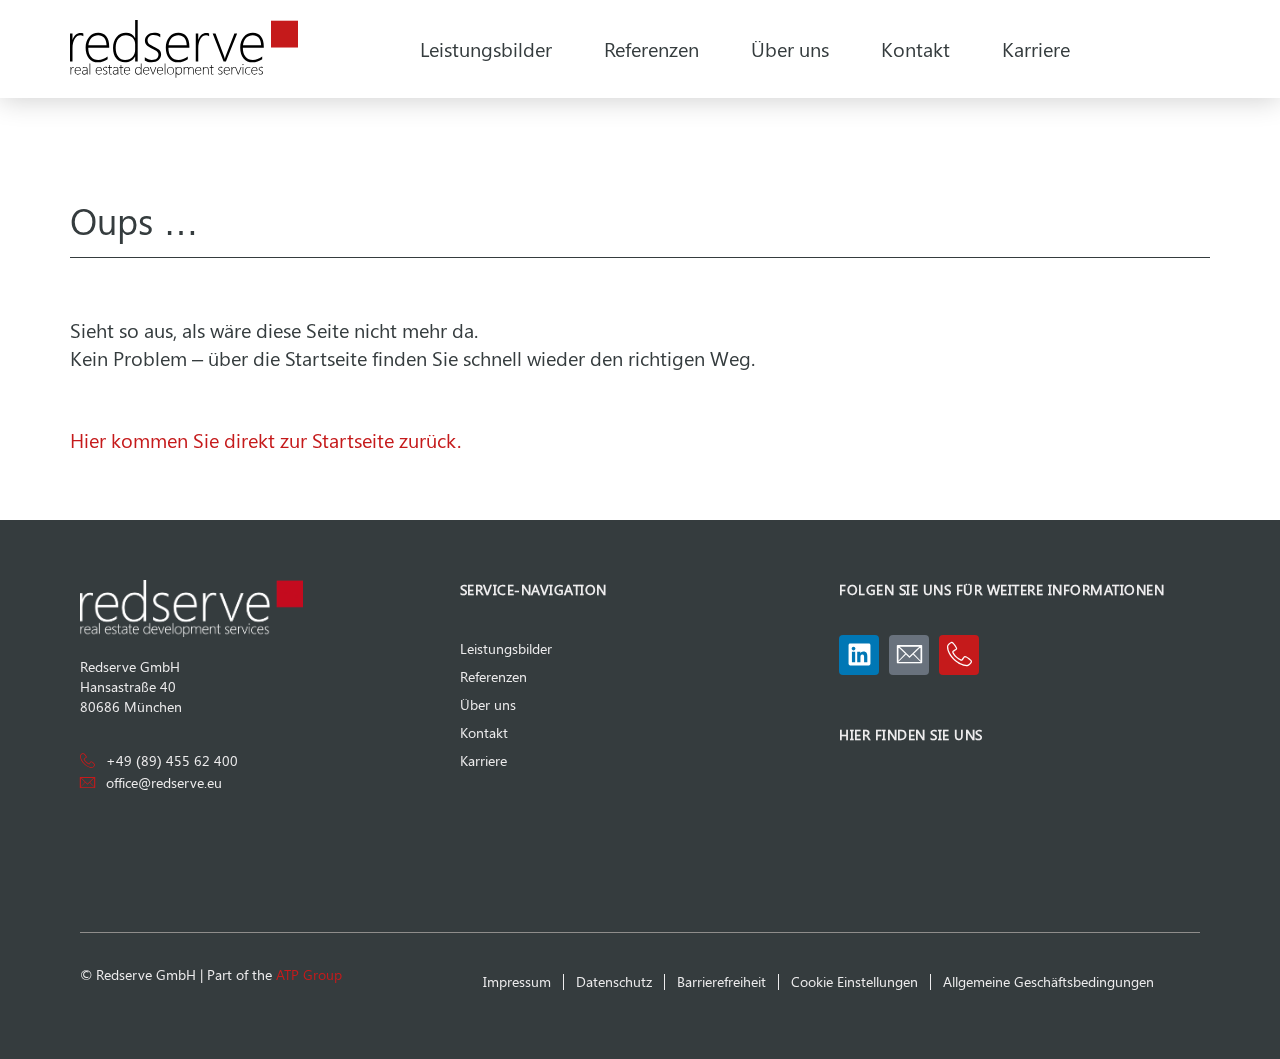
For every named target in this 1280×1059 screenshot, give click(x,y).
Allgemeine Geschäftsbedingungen (1048, 981)
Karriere (1036, 48)
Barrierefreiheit (721, 981)
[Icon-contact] (909, 655)
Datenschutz (614, 981)
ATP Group (309, 974)
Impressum (517, 981)
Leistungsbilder (486, 48)
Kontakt (915, 48)
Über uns (790, 48)
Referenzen (651, 48)
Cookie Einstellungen (854, 981)
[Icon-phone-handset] (959, 655)
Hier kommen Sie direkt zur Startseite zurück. (265, 439)
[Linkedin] (859, 655)
